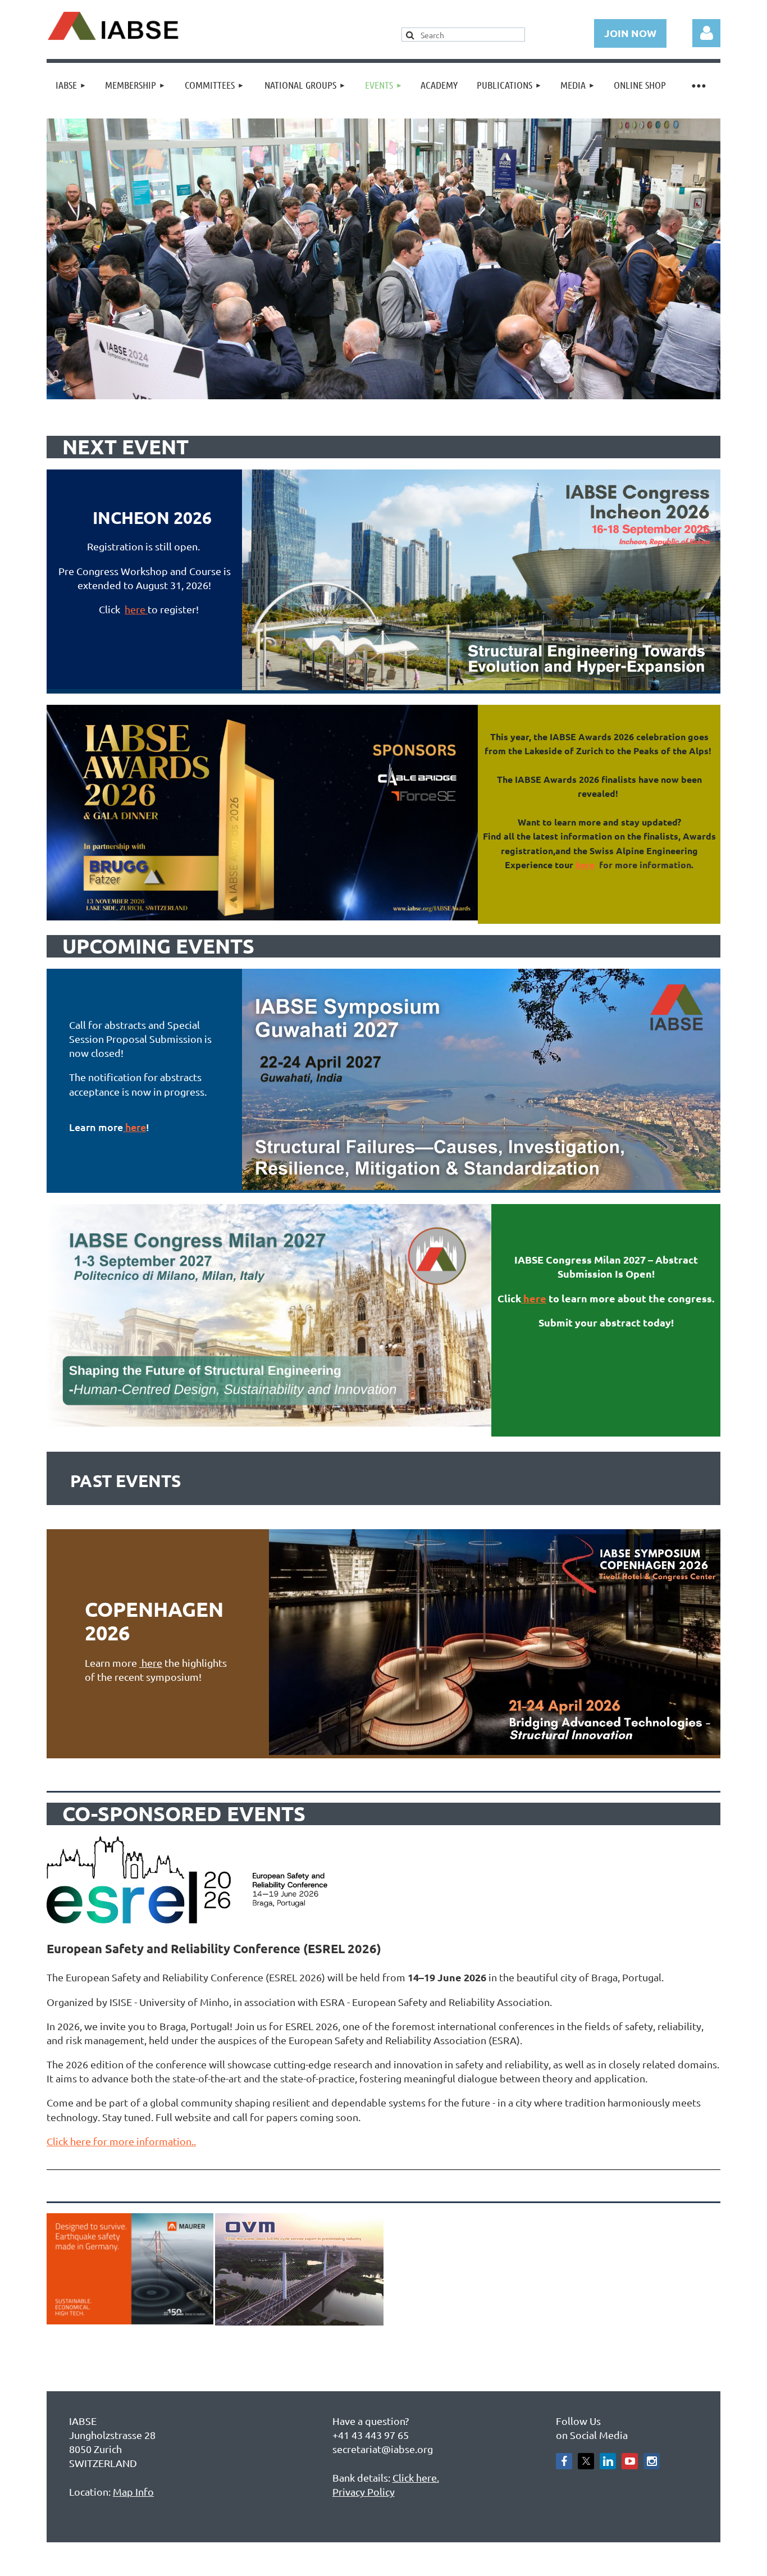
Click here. (416, 2477)
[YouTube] (630, 2461)
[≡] (698, 85)
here (136, 609)
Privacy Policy (364, 2491)
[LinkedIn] (608, 2461)
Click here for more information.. (121, 2141)
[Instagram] (652, 2461)
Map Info (133, 2491)
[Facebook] (564, 2461)
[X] (586, 2461)
